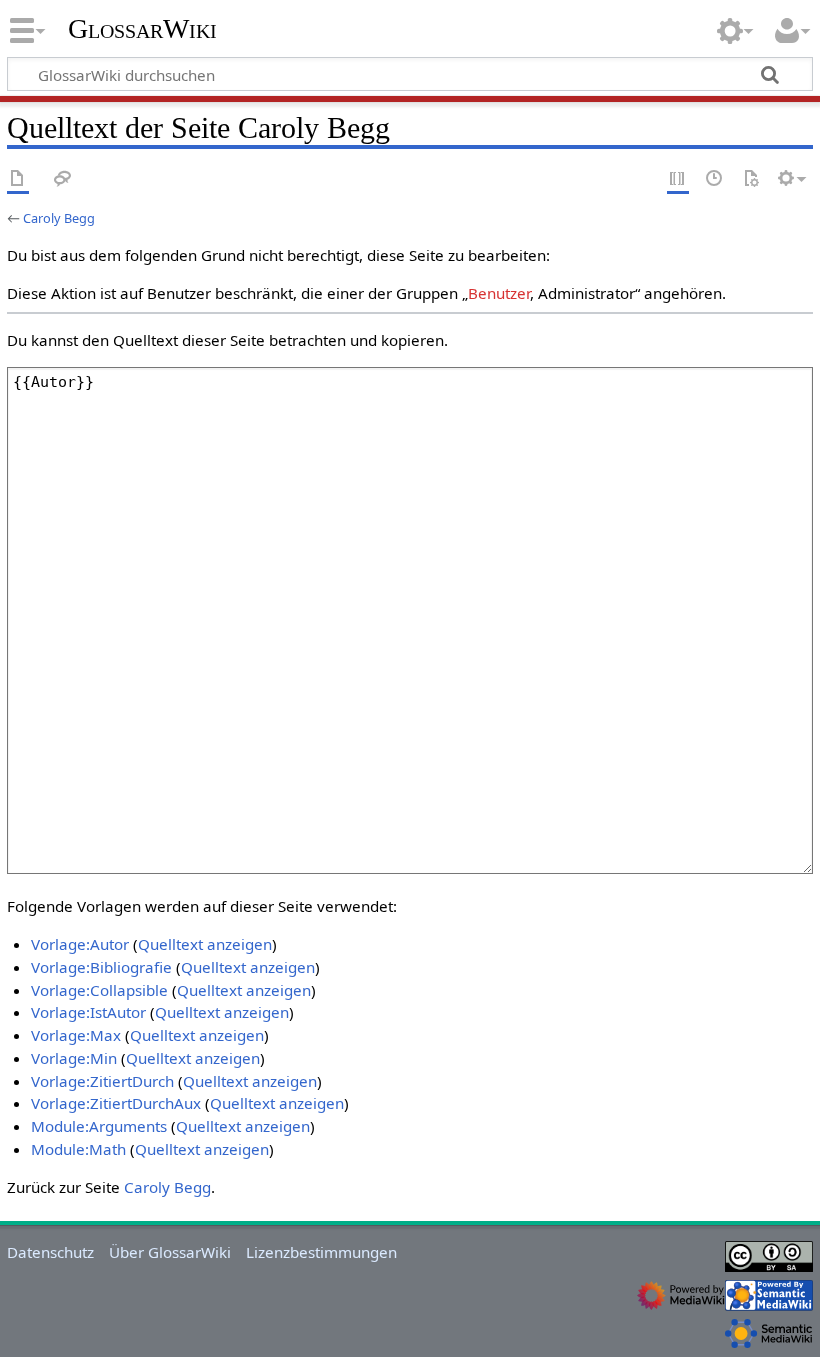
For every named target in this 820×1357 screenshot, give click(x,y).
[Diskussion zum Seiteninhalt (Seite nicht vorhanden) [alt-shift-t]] (63, 179)
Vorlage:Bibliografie (101, 967)
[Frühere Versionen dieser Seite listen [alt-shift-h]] (715, 179)
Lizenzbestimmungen (321, 1252)
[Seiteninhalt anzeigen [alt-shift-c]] (18, 179)
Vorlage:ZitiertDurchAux (116, 1103)
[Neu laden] (751, 179)
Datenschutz (50, 1252)
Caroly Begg (59, 218)
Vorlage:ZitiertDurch (102, 1081)
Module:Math (78, 1149)
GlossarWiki (142, 29)
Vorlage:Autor (80, 944)
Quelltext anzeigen (205, 944)
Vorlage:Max (76, 1035)
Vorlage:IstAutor (88, 1012)
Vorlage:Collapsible (99, 990)
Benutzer (499, 293)
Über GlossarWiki (170, 1252)
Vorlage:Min (74, 1058)
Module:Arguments (99, 1126)
